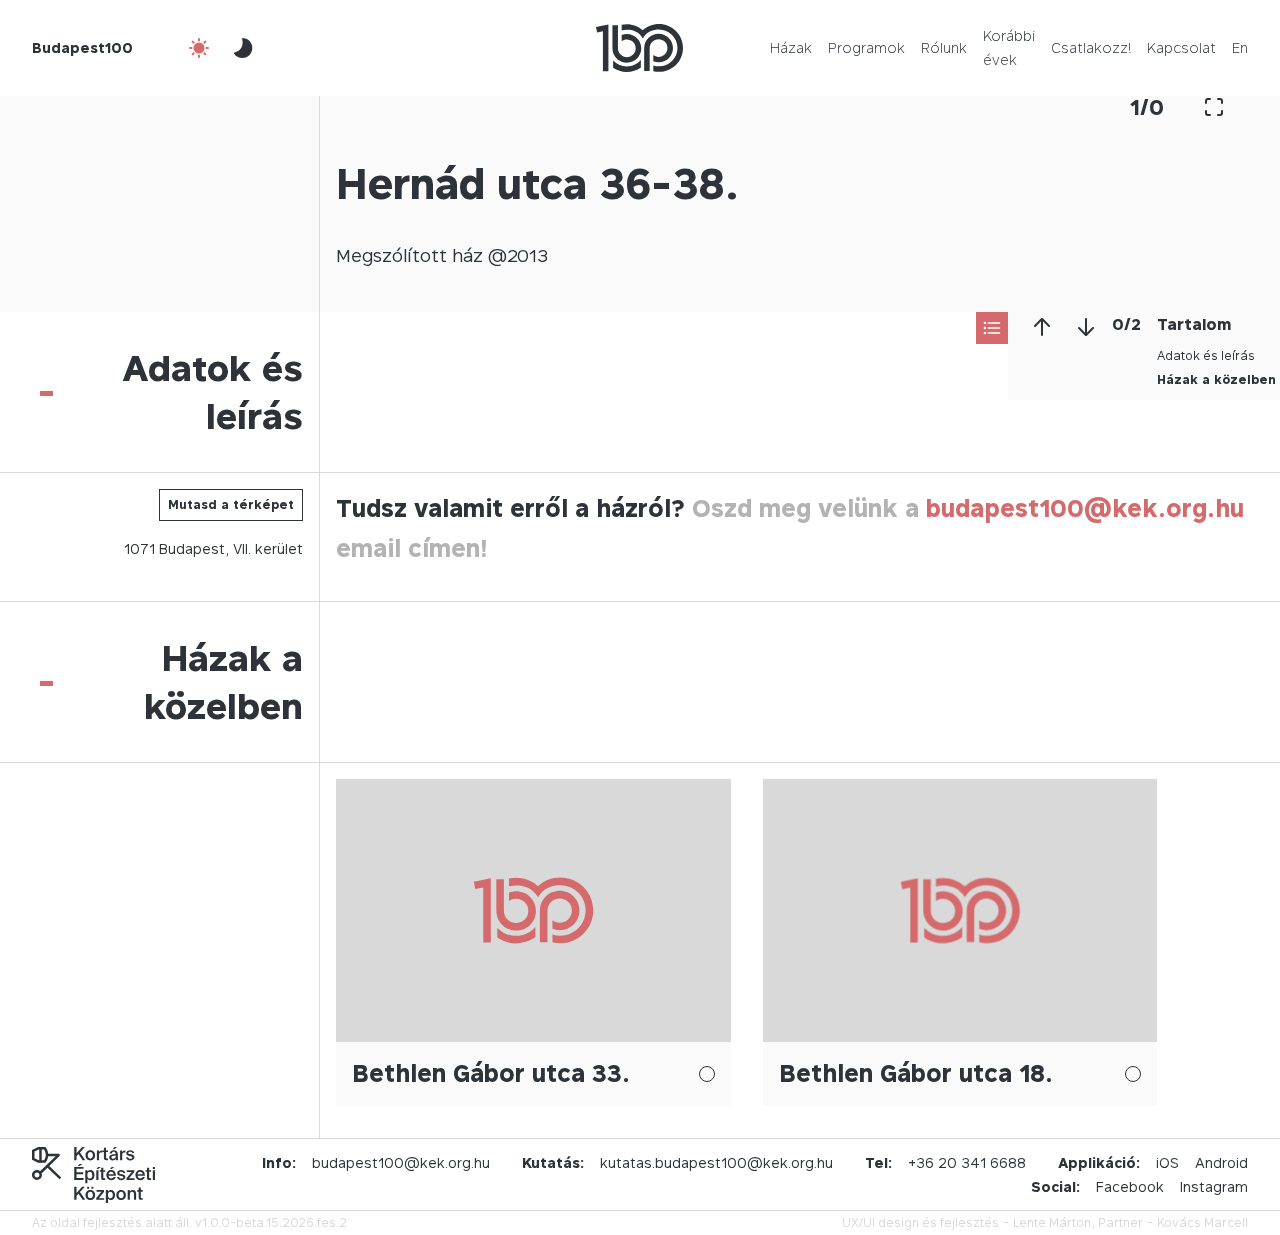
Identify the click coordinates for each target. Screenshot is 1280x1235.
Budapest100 (82, 47)
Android (1221, 1162)
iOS (1167, 1162)
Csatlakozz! (1091, 47)
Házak (791, 47)
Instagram (1214, 1186)
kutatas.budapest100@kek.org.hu (716, 1162)
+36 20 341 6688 (967, 1162)
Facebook (1130, 1186)
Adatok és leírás (1206, 355)
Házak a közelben (1216, 379)
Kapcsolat (1181, 47)
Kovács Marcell (1202, 1222)
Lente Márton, (1054, 1222)
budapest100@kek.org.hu (1085, 508)
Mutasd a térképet (231, 504)
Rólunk (944, 47)
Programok (866, 47)
